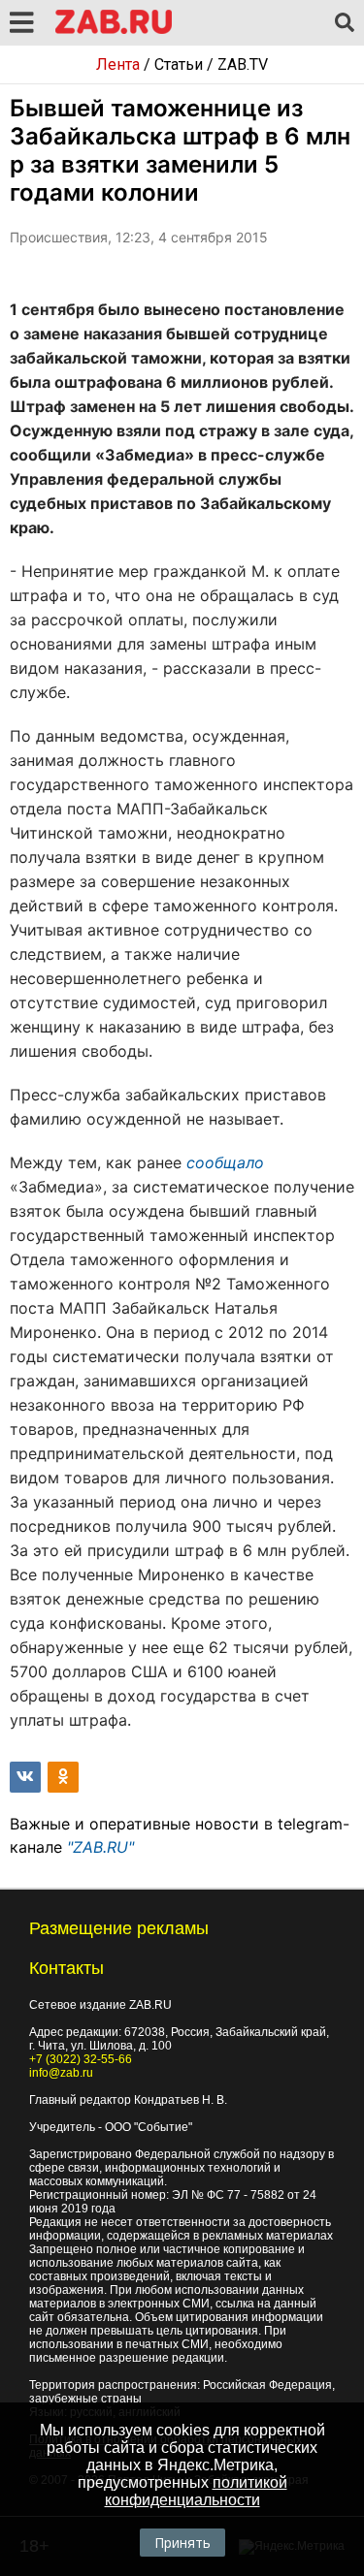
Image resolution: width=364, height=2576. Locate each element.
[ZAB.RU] (114, 31)
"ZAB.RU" (100, 1847)
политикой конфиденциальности (196, 2491)
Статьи (179, 64)
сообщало (225, 1162)
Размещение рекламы (119, 1928)
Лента (118, 64)
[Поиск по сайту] (345, 23)
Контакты (66, 1968)
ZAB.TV (243, 64)
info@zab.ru (61, 2073)
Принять (182, 2543)
